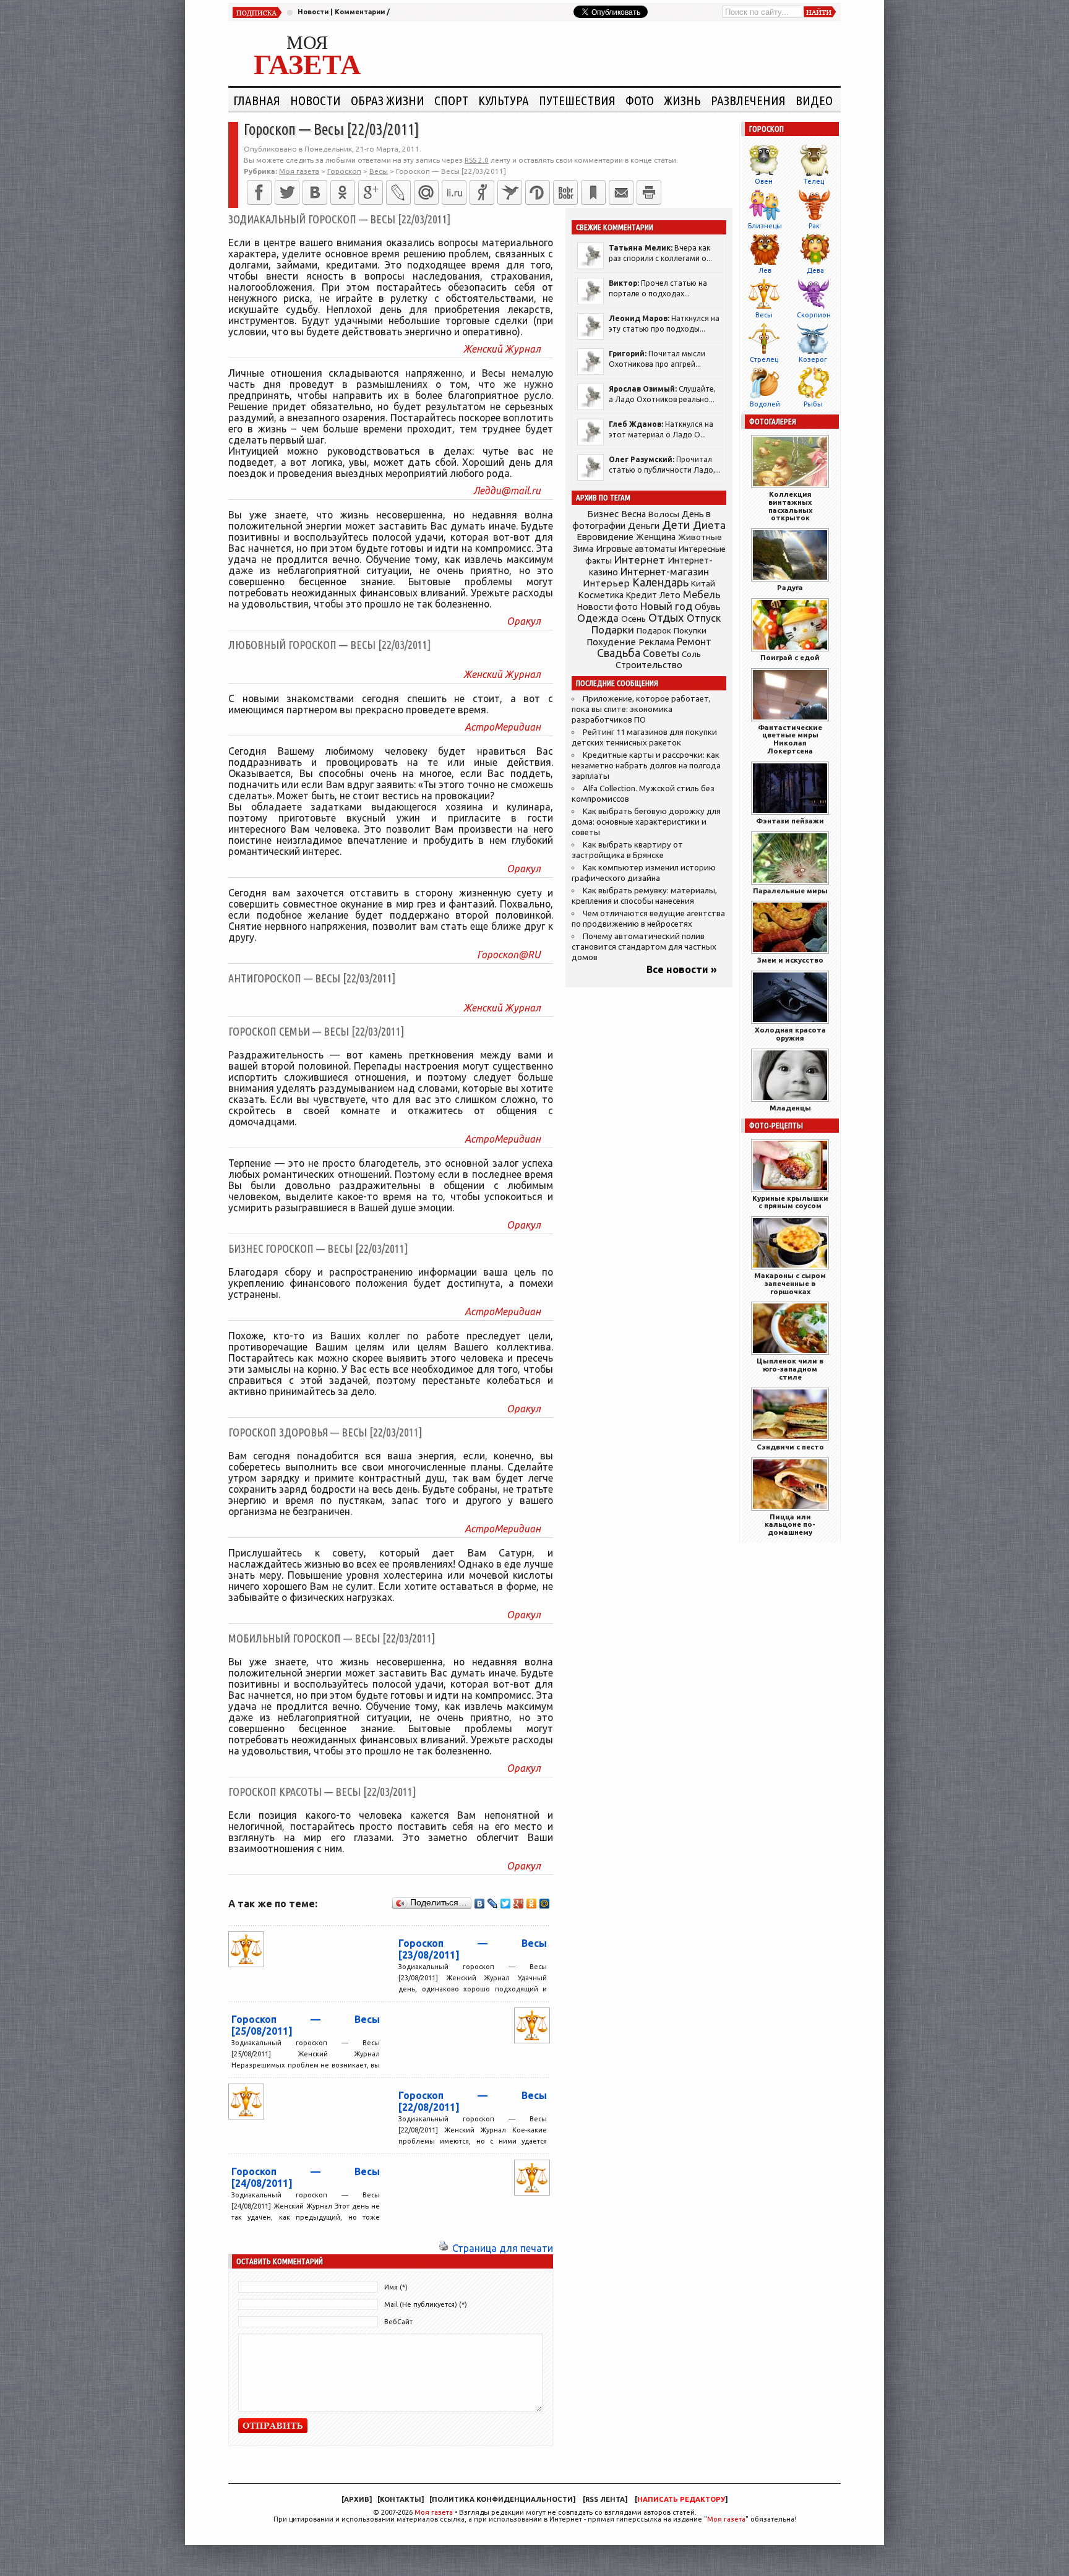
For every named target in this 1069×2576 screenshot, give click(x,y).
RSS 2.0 (477, 160)
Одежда (598, 618)
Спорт (451, 100)
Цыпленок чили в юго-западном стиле (790, 1369)
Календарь (660, 582)
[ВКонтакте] (315, 192)
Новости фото (607, 607)
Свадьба (619, 653)
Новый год (666, 606)
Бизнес (603, 514)
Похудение (611, 642)
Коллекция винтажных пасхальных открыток (790, 506)
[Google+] (371, 192)
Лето (670, 595)
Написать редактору (681, 2499)
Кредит (642, 595)
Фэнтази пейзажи (790, 821)
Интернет (640, 560)
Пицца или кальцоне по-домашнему (790, 1525)
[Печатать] (649, 192)
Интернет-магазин (665, 572)
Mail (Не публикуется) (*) (426, 2304)
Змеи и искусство (790, 960)
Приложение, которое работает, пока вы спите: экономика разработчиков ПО (641, 709)
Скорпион (814, 315)
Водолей (765, 404)
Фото (640, 100)
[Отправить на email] (621, 192)
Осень (633, 619)
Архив (357, 2499)
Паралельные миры (790, 891)
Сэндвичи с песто (790, 1447)
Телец (814, 181)
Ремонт (694, 642)
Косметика (601, 595)
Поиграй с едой (790, 657)
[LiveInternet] (454, 192)
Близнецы (765, 226)
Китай (703, 583)
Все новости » (682, 969)
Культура (504, 100)
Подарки (613, 629)
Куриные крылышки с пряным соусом (790, 1202)
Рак (814, 226)
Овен (764, 181)
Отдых (666, 618)
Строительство (649, 665)
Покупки (690, 631)
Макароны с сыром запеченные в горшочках (790, 1283)
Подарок (654, 631)
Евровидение (605, 537)
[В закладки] (593, 192)
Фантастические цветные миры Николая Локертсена (790, 739)
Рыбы (813, 404)
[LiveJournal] (398, 192)
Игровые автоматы (636, 549)
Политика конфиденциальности (502, 2499)
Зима (583, 549)
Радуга (790, 587)
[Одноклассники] (343, 192)
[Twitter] (287, 192)
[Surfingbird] (510, 192)
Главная (257, 100)
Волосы (664, 514)
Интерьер (606, 583)
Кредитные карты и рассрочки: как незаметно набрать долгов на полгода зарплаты (646, 766)
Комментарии (360, 12)
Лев (765, 270)
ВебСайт (398, 2322)
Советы (661, 653)
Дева (815, 270)
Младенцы (790, 1108)
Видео (814, 100)
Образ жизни (388, 100)
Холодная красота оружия (790, 1034)
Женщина (656, 537)
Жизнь (682, 100)
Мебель (702, 595)
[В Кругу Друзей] (538, 192)
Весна (633, 514)
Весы (764, 315)
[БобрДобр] (565, 192)
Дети (676, 525)
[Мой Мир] (545, 1904)
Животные (700, 537)
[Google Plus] (519, 1904)
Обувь (708, 607)
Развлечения (748, 100)
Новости (313, 12)
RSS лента (605, 2499)
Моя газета (434, 2512)
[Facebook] (259, 192)
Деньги (644, 526)
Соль (691, 654)
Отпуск (704, 618)
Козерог (813, 359)
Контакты (401, 2499)
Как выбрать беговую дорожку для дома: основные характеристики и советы (646, 822)
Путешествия (577, 100)
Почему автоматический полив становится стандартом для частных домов (644, 947)
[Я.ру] (482, 192)
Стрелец (764, 359)
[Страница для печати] (444, 2248)
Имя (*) (396, 2287)
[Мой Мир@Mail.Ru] (426, 192)
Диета (709, 525)
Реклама (656, 642)
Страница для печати (503, 2248)
